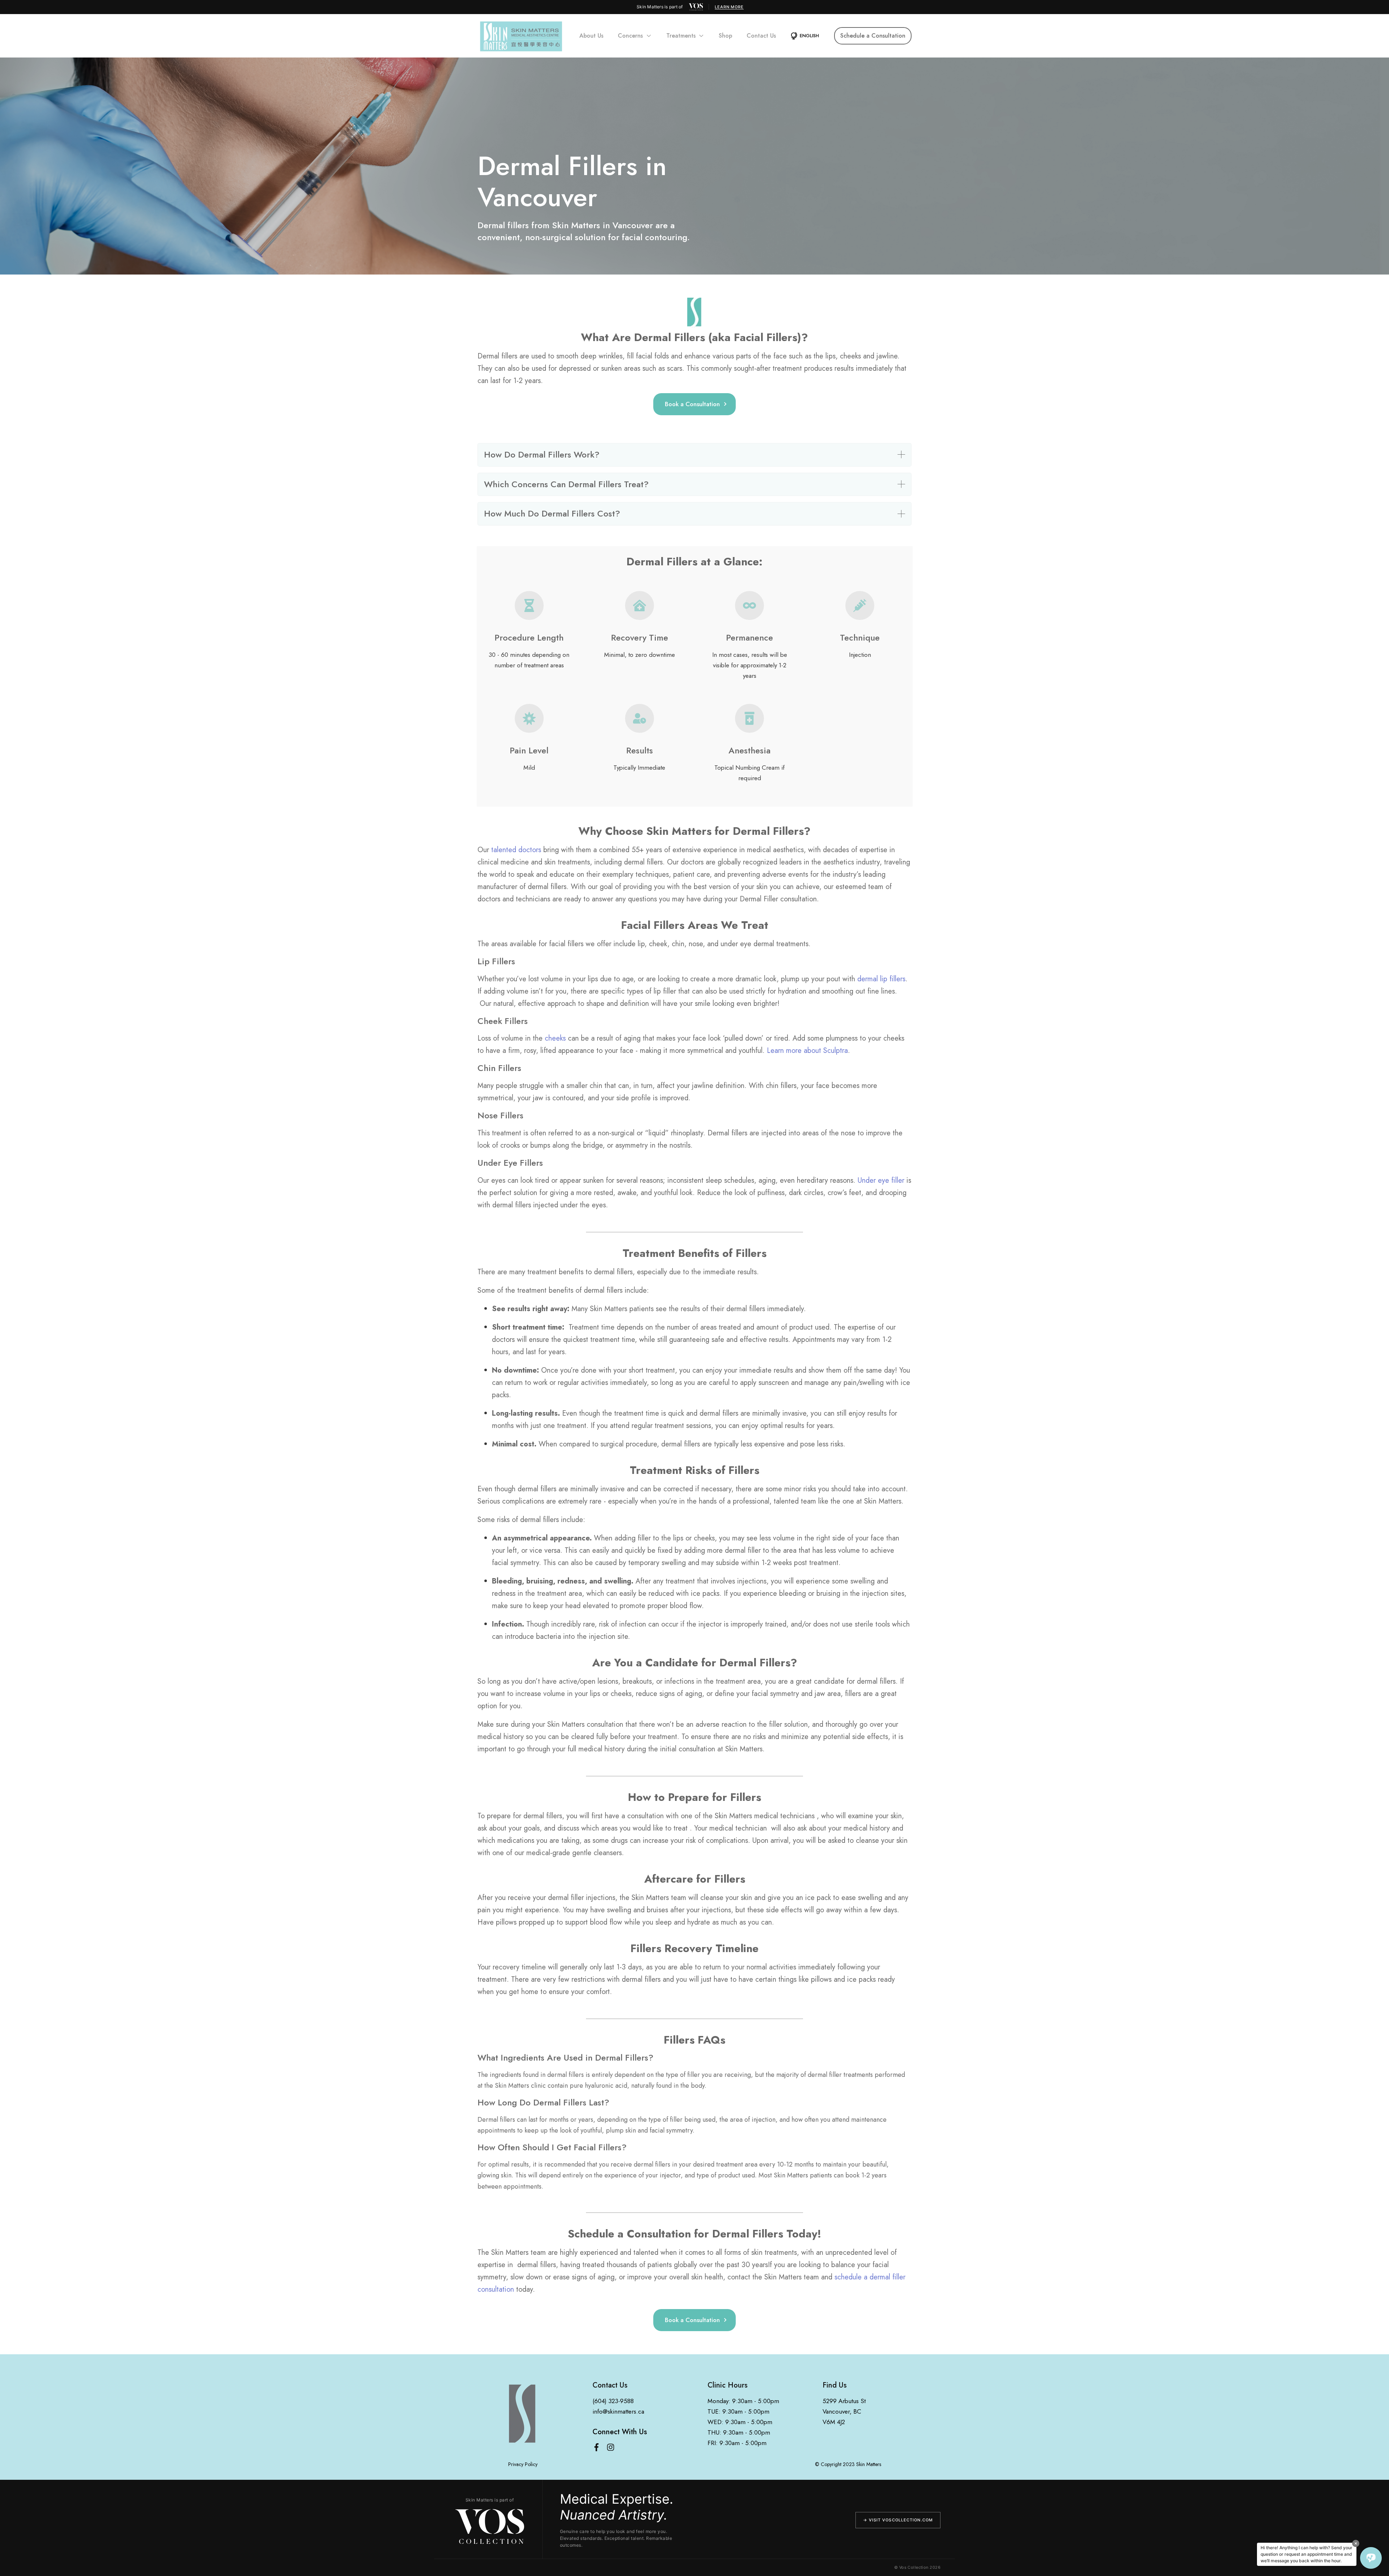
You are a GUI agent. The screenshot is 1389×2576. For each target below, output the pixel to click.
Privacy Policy (523, 2464)
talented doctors (516, 850)
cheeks (555, 1038)
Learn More (729, 7)
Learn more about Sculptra (807, 1051)
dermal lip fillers (881, 979)
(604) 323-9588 (613, 2401)
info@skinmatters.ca (618, 2411)
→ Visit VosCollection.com (898, 2520)
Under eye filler (881, 1180)
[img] (696, 7)
